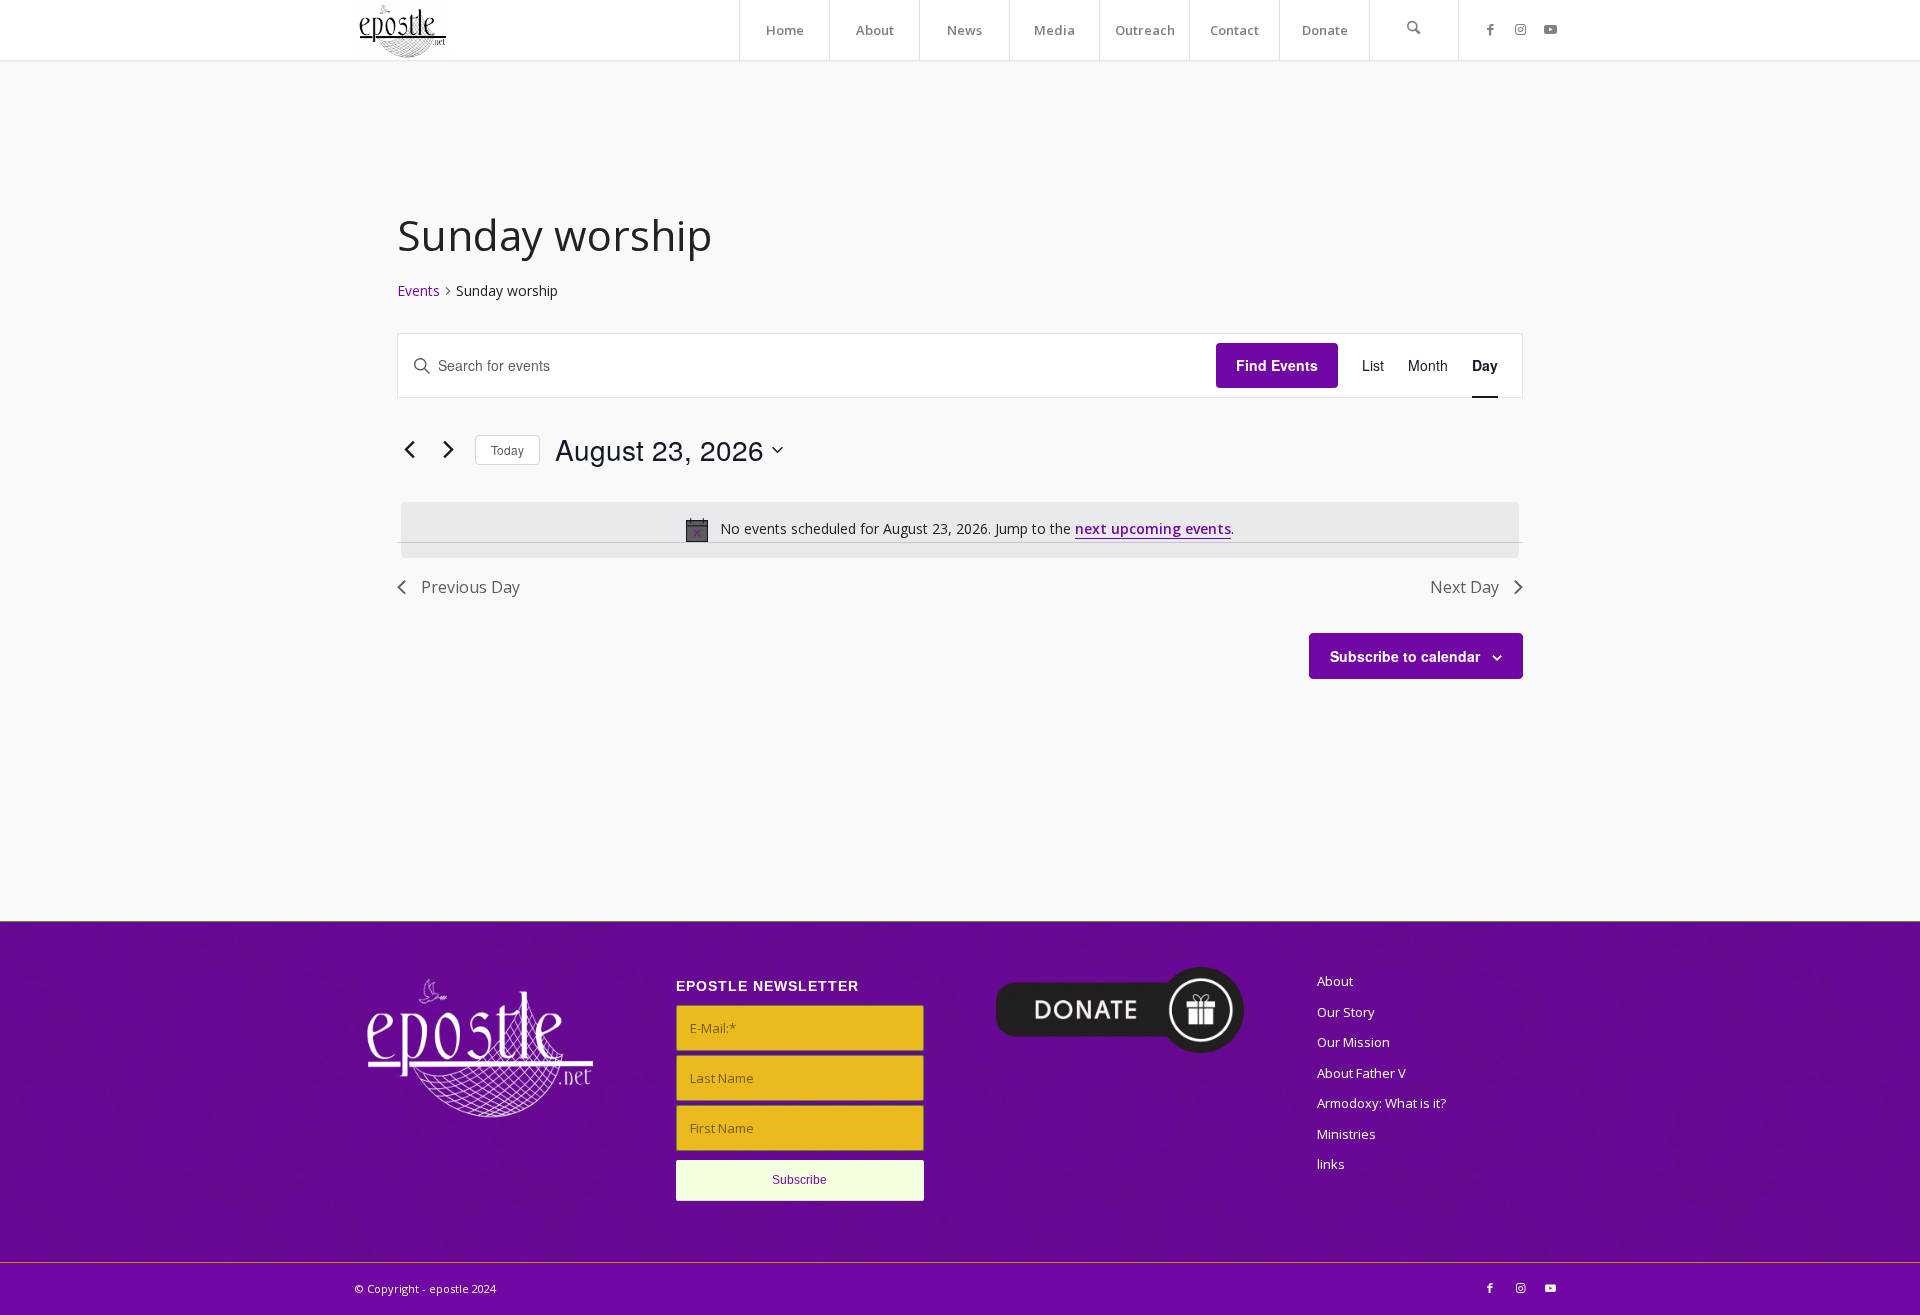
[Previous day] (409, 450)
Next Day (1464, 587)
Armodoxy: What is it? (1381, 1103)
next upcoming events (1153, 528)
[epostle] (402, 30)
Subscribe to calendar (1405, 656)
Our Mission (1353, 1042)
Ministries (1346, 1134)
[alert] (960, 530)
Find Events (1277, 365)
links (1331, 1164)
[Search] (1414, 30)
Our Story (1346, 1012)
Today (507, 449)
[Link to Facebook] (1490, 29)
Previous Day (470, 587)
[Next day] (448, 450)
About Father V (1361, 1073)
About (1335, 981)
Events (418, 290)
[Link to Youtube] (1550, 29)
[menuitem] (784, 30)
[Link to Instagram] (1520, 29)
